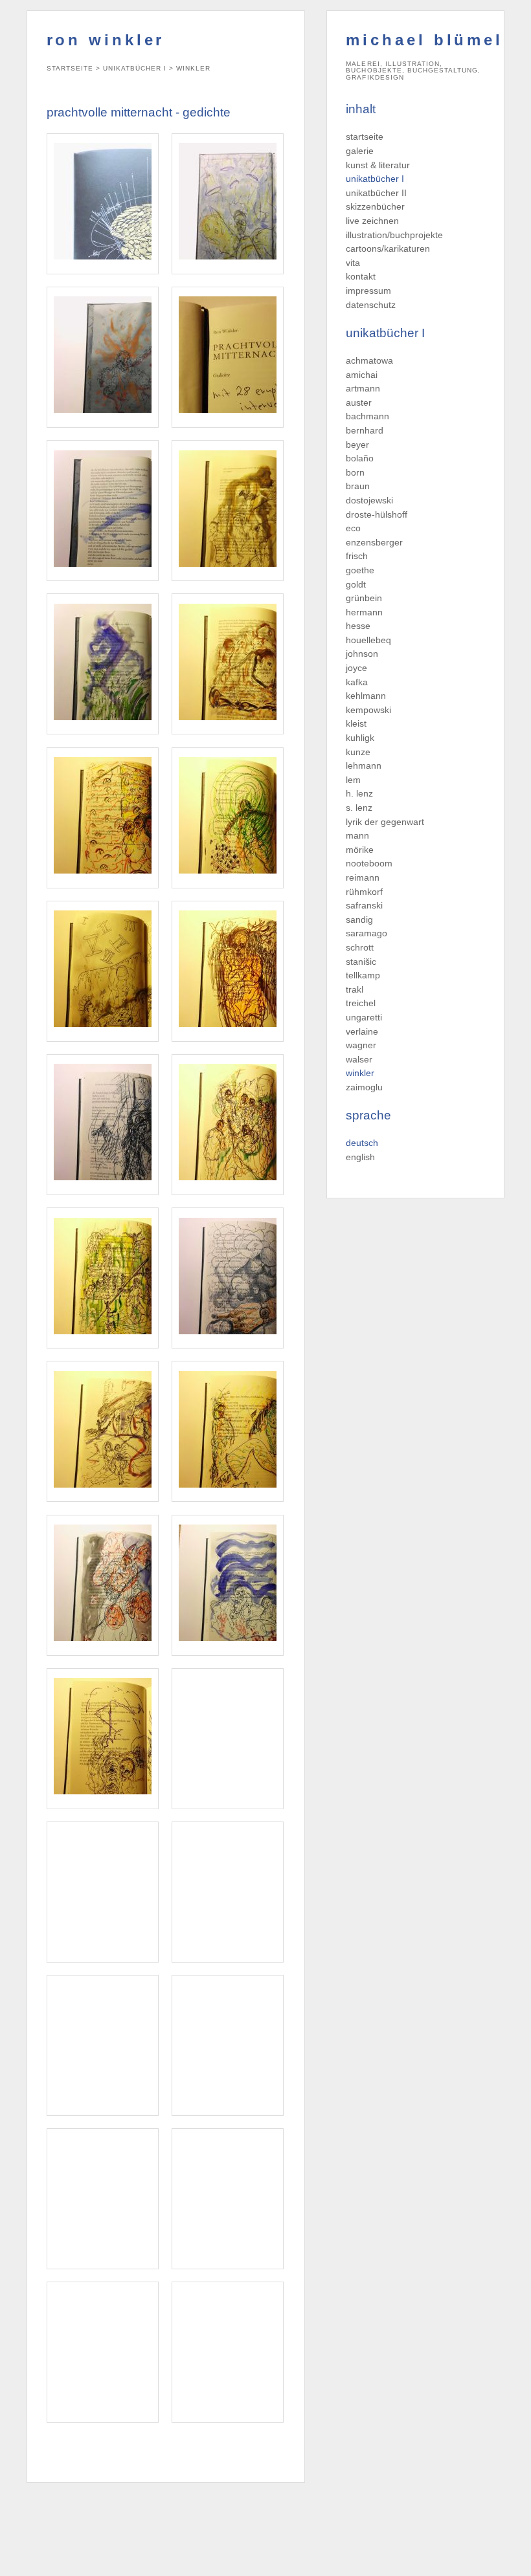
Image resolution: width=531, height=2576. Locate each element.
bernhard (365, 430)
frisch (357, 556)
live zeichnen (372, 221)
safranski (364, 905)
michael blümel (424, 40)
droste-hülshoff (377, 514)
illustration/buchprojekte (394, 235)
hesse (358, 626)
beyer (357, 445)
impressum (368, 291)
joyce (356, 668)
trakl (355, 989)
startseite (365, 137)
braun (358, 486)
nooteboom (369, 863)
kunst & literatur (378, 165)
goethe (360, 570)
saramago (367, 933)
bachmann (367, 416)
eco (353, 528)
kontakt (361, 276)
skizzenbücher (375, 206)
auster (359, 402)
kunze (358, 752)
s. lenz (359, 808)
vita (353, 263)
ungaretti (364, 1017)
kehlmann (366, 696)
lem (353, 780)
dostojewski (369, 500)
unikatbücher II (376, 193)
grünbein (364, 598)
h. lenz (359, 793)
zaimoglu (364, 1087)
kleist (356, 723)
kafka (357, 682)
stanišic (361, 962)
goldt (356, 584)
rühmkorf (364, 892)
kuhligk (360, 738)
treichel (361, 1003)
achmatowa (369, 360)
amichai (362, 375)
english (360, 1157)
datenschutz (371, 305)
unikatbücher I (375, 179)
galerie (360, 151)
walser (359, 1059)
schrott (360, 947)
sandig (359, 919)
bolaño (360, 458)
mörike (360, 850)
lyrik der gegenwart (385, 822)
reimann (363, 877)
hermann (364, 612)
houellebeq (368, 640)
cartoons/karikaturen (388, 248)
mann (357, 835)
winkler (360, 1073)
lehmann (364, 765)
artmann (363, 388)
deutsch (362, 1143)
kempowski (368, 710)
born (355, 472)
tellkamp (363, 975)
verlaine (362, 1031)
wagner (361, 1045)
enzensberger (374, 542)
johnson (362, 654)
